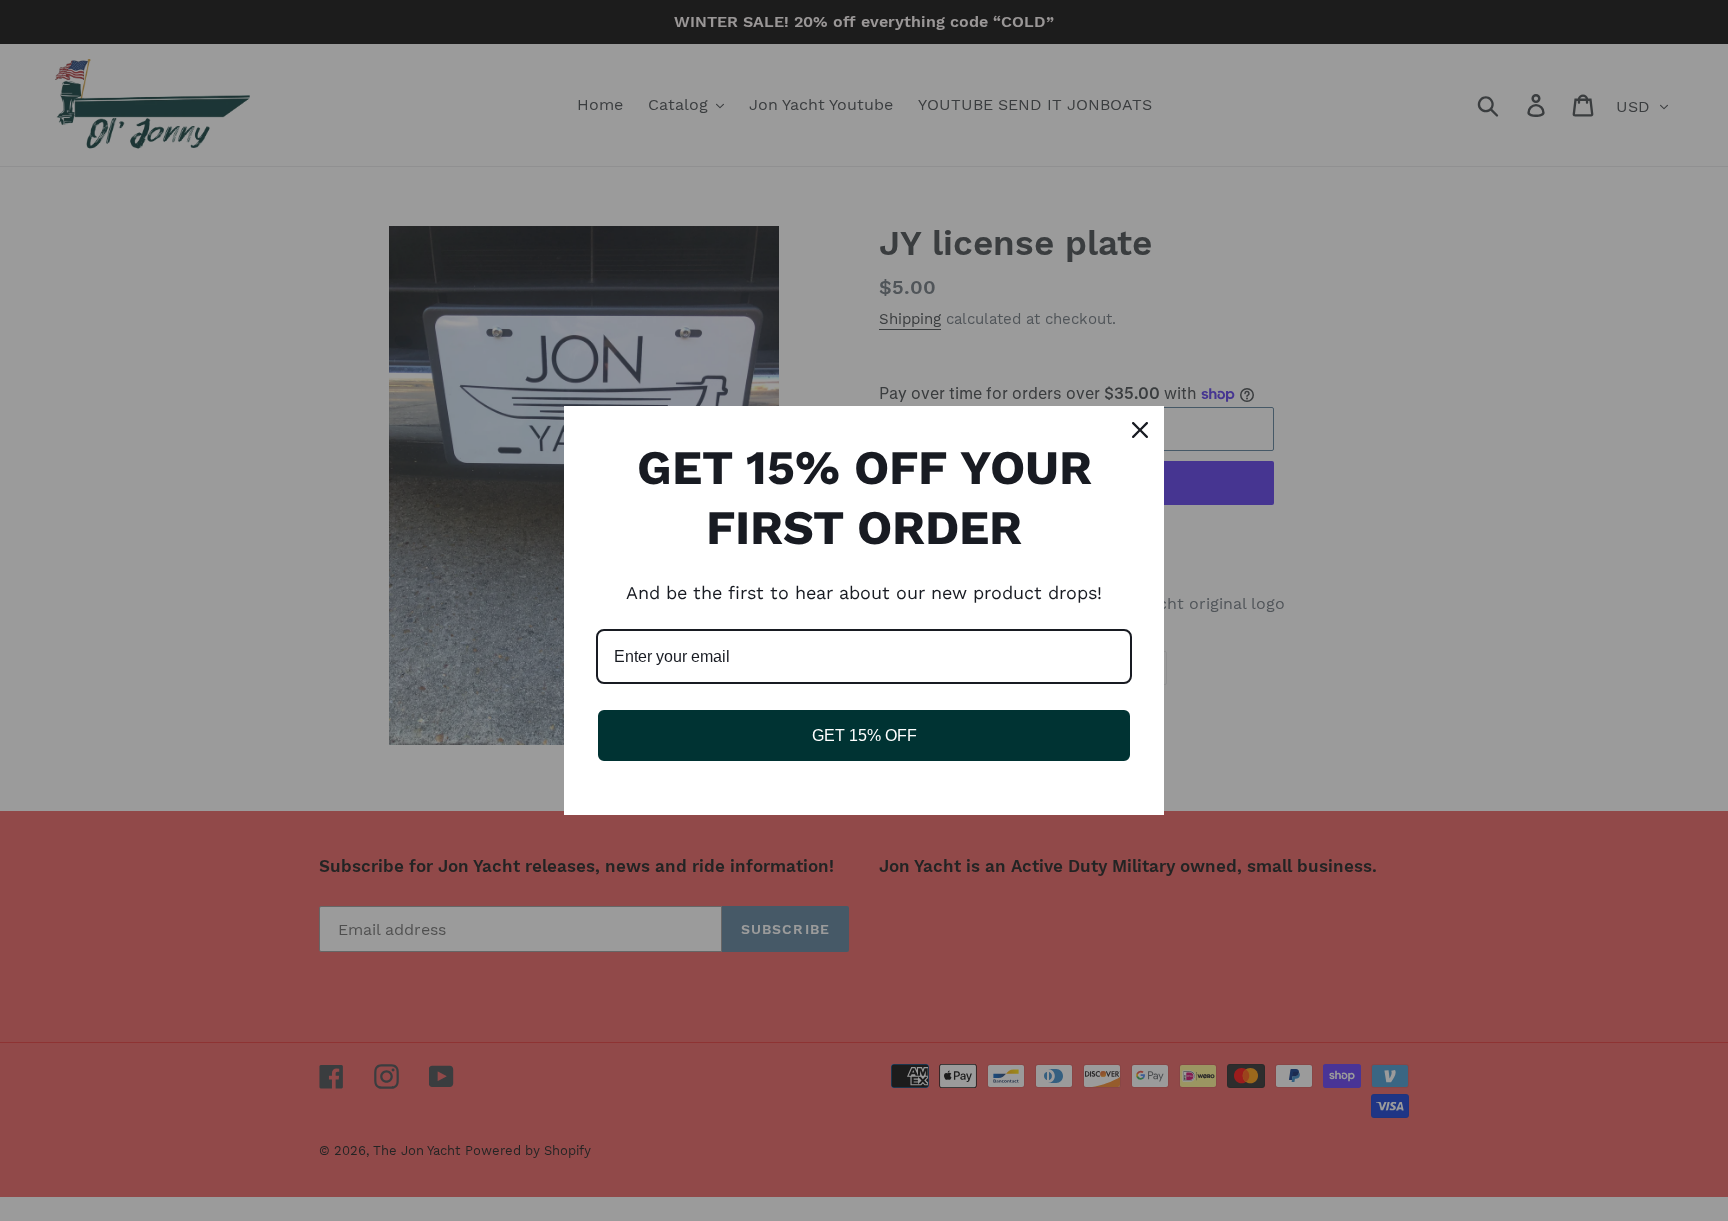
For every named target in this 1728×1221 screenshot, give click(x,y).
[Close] (1140, 430)
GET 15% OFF (864, 735)
